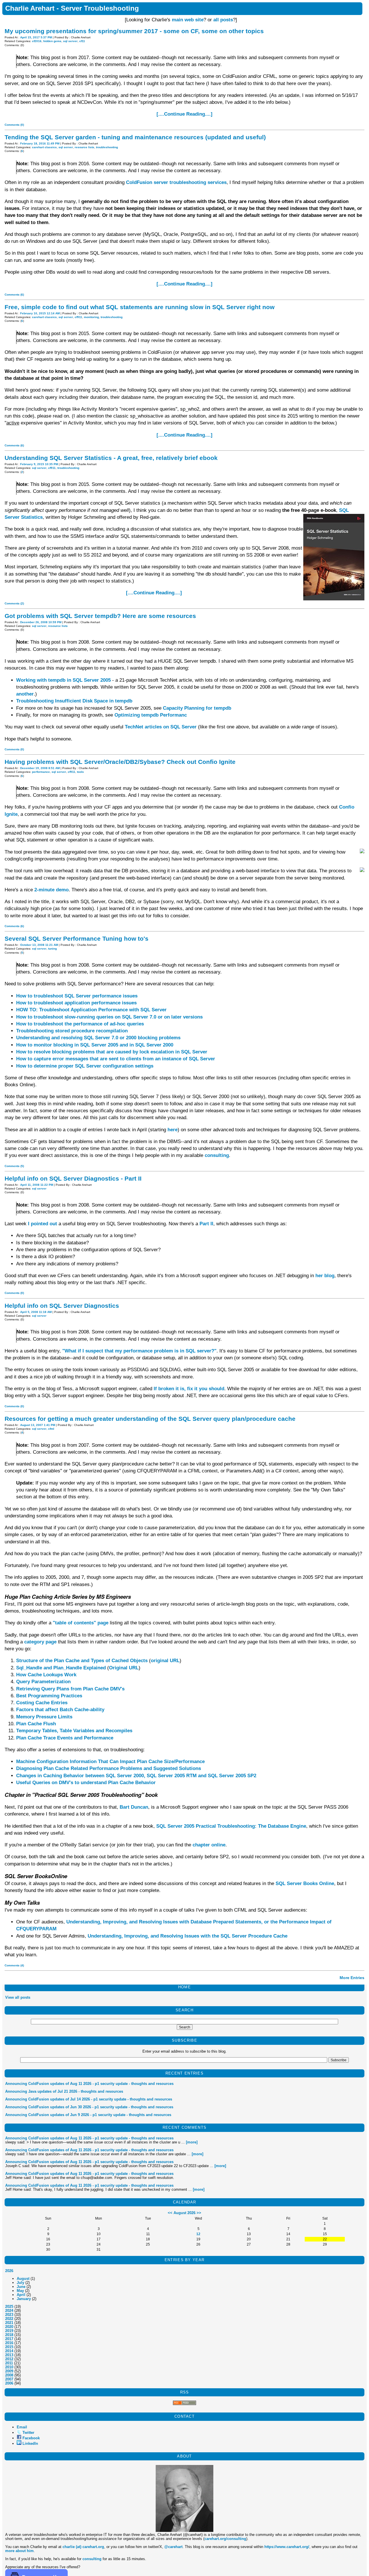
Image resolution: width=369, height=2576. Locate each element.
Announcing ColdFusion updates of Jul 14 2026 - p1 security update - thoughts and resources (89, 2099)
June (21, 2287)
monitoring (91, 317)
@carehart (173, 2547)
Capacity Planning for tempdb (197, 708)
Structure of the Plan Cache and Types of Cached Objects (82, 1661)
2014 (9, 2351)
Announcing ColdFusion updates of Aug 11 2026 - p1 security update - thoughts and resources (89, 2084)
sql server (70, 41)
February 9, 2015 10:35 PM (39, 464)
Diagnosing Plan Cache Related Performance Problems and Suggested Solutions (109, 1768)
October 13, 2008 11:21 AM (39, 945)
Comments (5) (14, 1166)
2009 (9, 2371)
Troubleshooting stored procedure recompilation (72, 1031)
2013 (9, 2355)
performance (41, 772)
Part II (206, 1224)
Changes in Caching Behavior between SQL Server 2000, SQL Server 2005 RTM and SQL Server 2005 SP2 (136, 1776)
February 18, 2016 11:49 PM (40, 143)
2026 (9, 2271)
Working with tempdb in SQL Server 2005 (63, 680)
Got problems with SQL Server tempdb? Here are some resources (100, 616)
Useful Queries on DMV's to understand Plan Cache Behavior (86, 1783)
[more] (192, 2142)
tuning (52, 949)
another (25, 694)
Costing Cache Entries (42, 1703)
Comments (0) (14, 125)
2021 (9, 2323)
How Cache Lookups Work (46, 1675)
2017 (9, 2339)
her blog (325, 1276)
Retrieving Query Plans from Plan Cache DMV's (70, 1689)
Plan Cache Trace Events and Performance (65, 1738)
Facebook (31, 2438)
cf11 (82, 41)
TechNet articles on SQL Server (161, 727)
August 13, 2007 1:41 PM (38, 1425)
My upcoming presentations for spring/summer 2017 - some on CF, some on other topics (134, 31)
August (23, 2279)
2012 (9, 2359)
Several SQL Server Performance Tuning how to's (77, 938)
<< (170, 2213)
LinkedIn (30, 2443)
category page (40, 1642)
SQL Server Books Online (305, 1883)
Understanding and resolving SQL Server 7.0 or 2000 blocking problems (98, 1038)
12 (198, 2234)
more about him (19, 2551)
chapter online (209, 1845)
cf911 (78, 317)
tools (80, 772)
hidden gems (52, 41)
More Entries (352, 1978)
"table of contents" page (81, 1623)
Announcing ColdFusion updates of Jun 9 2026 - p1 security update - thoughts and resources (88, 2115)
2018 (9, 2335)
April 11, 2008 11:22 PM (37, 1185)
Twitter (28, 2433)
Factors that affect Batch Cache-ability (60, 1710)
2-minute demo (51, 890)
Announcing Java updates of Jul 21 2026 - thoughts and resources (64, 2091)
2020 (9, 2327)
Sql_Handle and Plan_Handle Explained (61, 1668)
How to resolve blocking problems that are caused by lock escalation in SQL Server (112, 1052)
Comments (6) (14, 295)
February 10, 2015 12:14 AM (40, 313)
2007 (9, 2379)
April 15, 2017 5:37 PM (36, 37)
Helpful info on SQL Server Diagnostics (62, 1306)
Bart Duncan (134, 1807)
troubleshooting (107, 147)
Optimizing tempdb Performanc (151, 715)
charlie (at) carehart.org (83, 2547)
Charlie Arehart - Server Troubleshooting (72, 8)
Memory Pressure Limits (44, 1717)
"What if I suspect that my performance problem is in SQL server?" (139, 1351)
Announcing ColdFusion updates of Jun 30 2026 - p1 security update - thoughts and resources (89, 2107)
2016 (9, 2343)
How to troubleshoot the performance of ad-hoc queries (80, 1024)
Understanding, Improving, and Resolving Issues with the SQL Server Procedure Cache (188, 1936)
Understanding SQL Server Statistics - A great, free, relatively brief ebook (111, 458)
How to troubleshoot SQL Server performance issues (77, 996)
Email (22, 2427)
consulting (217, 1155)
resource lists (84, 147)
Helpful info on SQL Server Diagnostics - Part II (73, 1178)
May (20, 2291)
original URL (165, 1661)
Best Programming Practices (49, 1696)
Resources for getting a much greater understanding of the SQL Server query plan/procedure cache (150, 1419)
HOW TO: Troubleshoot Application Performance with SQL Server (91, 1010)
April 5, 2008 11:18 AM (36, 1312)
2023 (9, 2315)
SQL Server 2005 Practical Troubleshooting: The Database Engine (231, 1826)
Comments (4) (14, 1965)
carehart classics (44, 147)
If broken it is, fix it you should (189, 1389)
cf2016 (37, 41)
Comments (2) (14, 603)
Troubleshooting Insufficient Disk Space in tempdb (74, 701)
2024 (9, 2311)
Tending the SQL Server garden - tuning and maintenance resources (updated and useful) (135, 137)
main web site (188, 20)
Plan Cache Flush (36, 1724)
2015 (9, 2347)
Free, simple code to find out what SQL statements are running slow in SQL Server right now (140, 307)
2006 (9, 2383)
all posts (223, 20)
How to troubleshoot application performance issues (76, 1003)
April (21, 2295)
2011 (9, 2363)
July (20, 2283)
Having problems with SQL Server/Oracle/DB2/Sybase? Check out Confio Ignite (120, 762)
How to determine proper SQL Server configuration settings (85, 1066)
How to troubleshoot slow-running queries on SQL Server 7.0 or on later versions (109, 1017)
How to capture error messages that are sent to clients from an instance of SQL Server (116, 1059)
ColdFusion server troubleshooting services (176, 182)
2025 (9, 2307)
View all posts (18, 1997)
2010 (9, 2367)
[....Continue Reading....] (184, 114)
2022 (9, 2319)
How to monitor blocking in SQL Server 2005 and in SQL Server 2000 (95, 1045)
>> (199, 2213)
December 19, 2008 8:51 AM (40, 768)
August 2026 (184, 2213)
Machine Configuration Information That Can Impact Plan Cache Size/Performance (110, 1762)
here (173, 1130)
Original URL (124, 1668)
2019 (9, 2331)
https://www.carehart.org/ (287, 2547)
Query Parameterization (43, 1682)
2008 (9, 2375)
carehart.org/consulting (225, 2539)
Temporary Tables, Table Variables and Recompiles (74, 1731)
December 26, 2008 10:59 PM (41, 622)
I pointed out (43, 1224)
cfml (51, 1429)
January (24, 2299)
